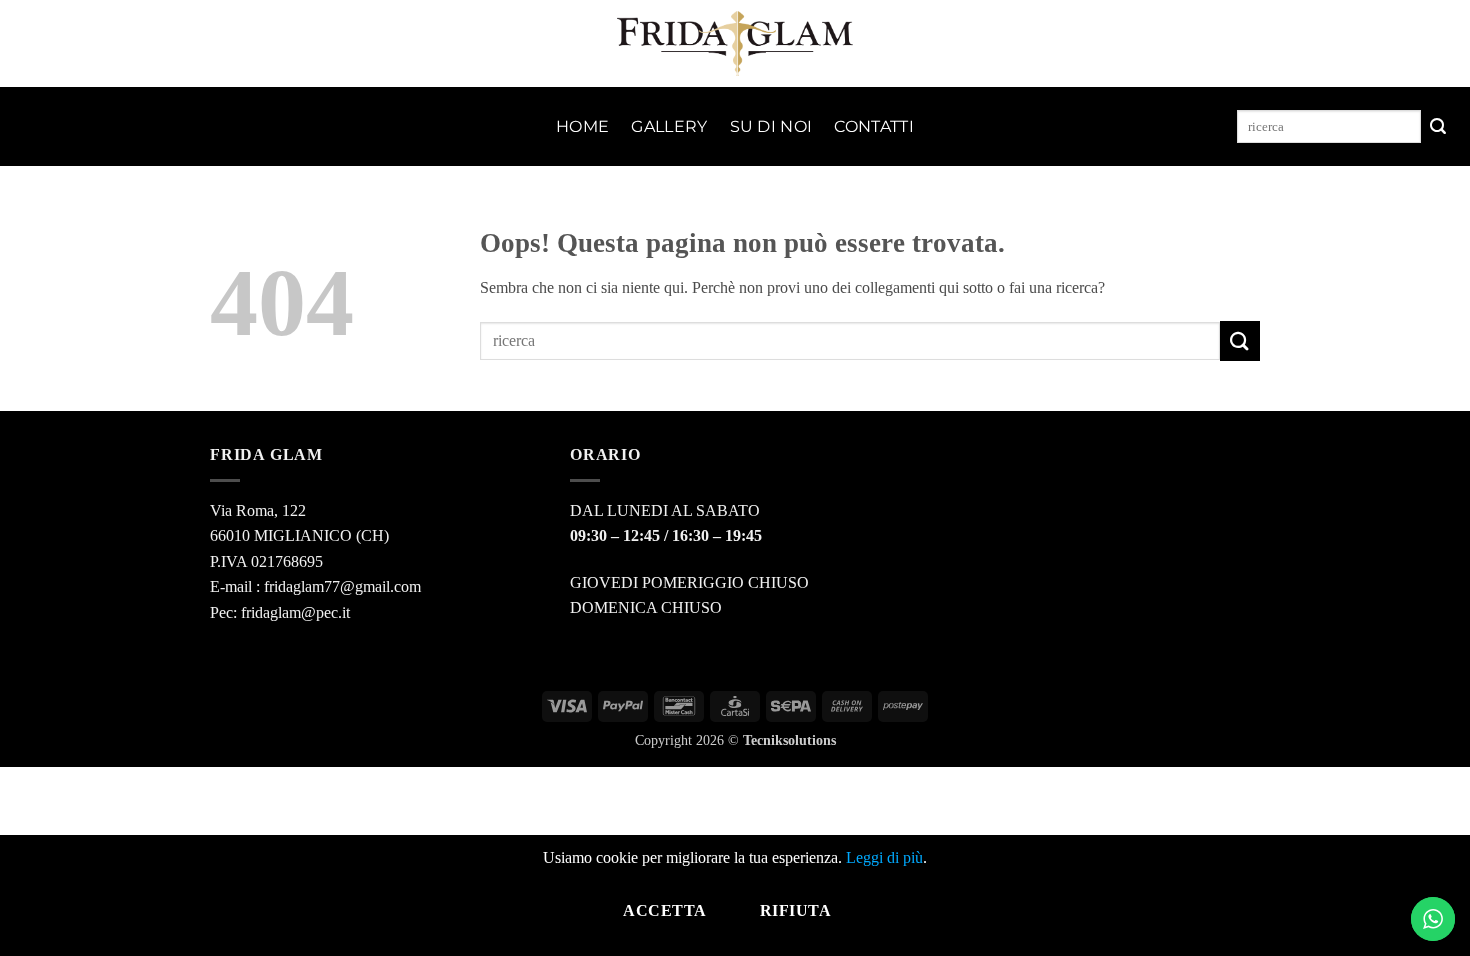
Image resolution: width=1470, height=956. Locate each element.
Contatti (874, 126)
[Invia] (1438, 127)
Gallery (669, 126)
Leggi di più (884, 857)
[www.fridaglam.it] (735, 43)
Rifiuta (795, 910)
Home (582, 126)
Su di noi (771, 126)
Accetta (664, 910)
